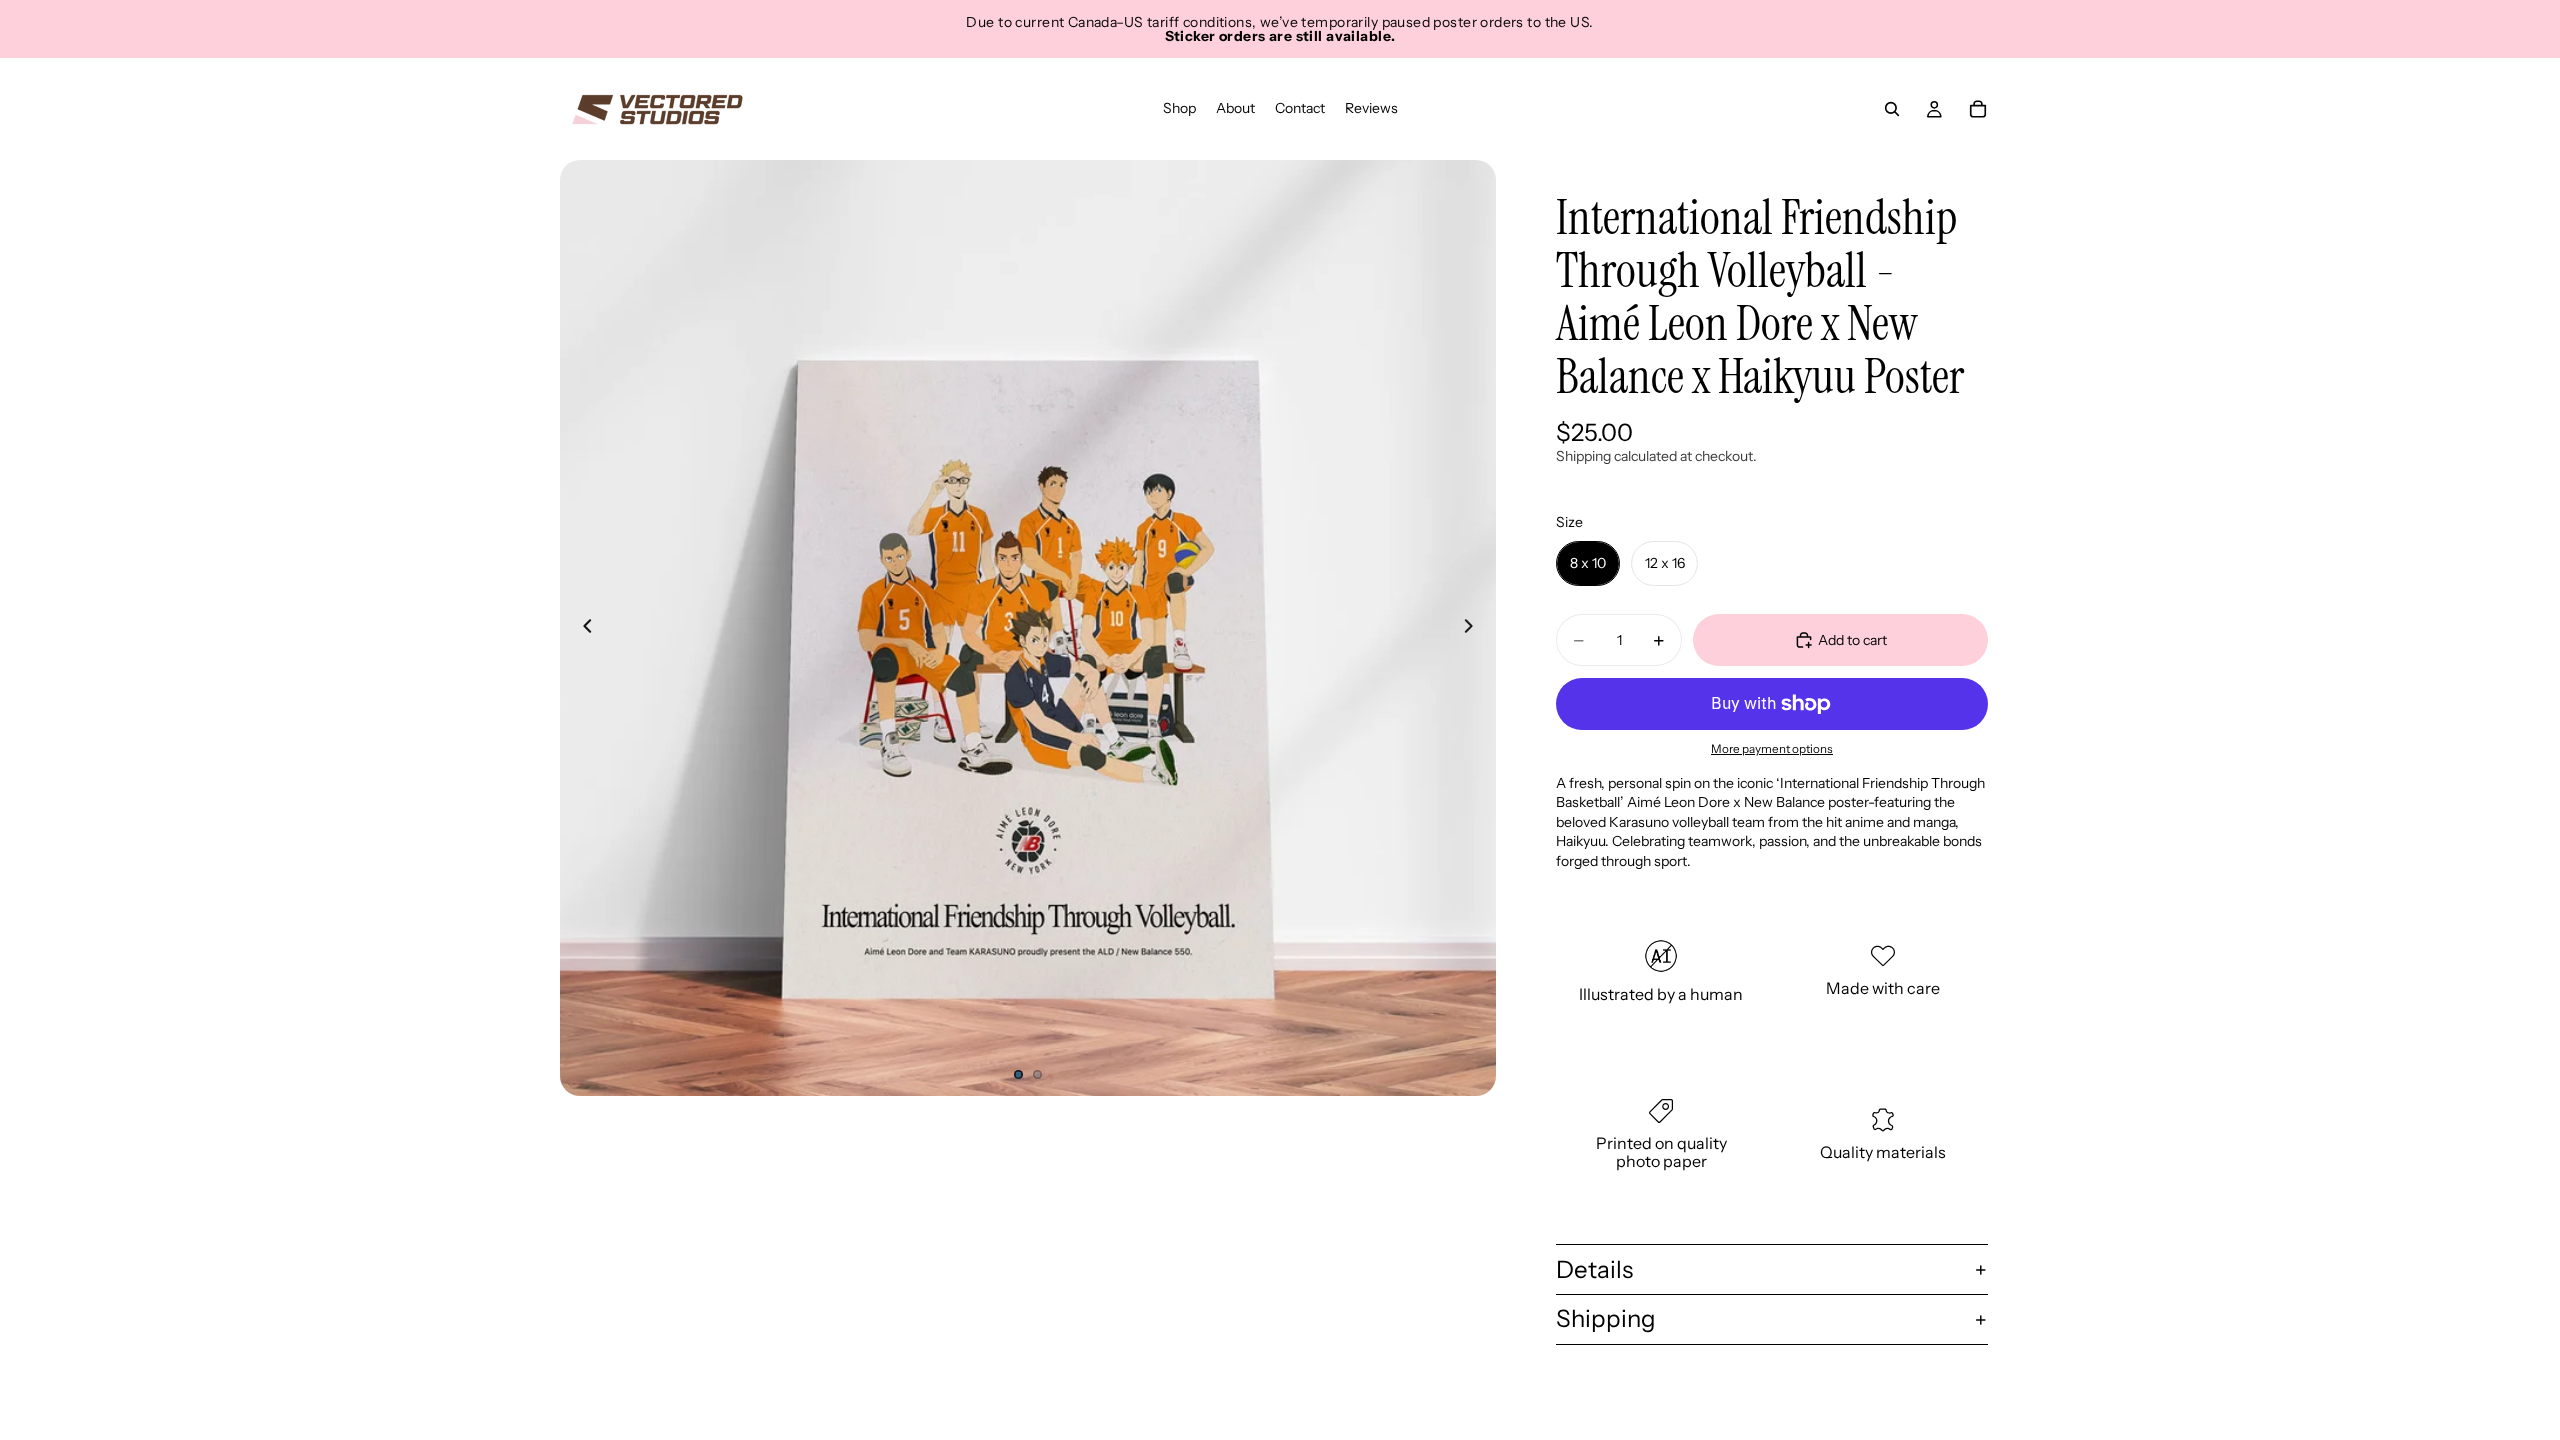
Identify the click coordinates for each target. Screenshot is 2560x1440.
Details (1594, 1269)
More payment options (1772, 749)
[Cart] (1978, 109)
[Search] (1892, 109)
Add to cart (1852, 640)
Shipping (1606, 1318)
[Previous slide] (582, 628)
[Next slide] (1474, 628)
